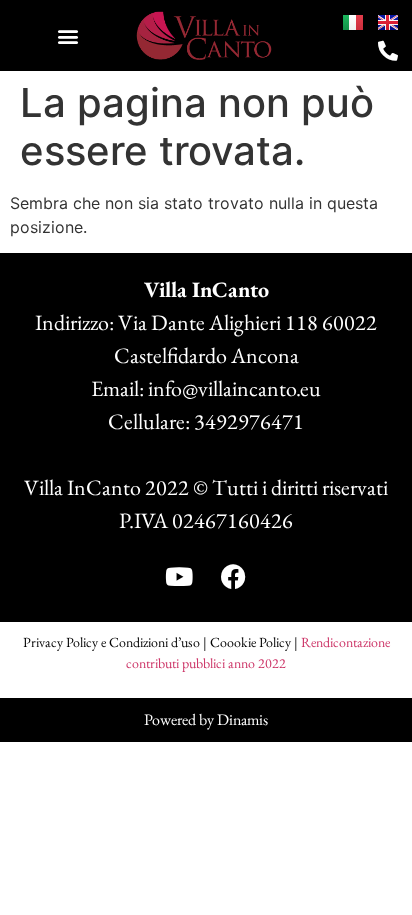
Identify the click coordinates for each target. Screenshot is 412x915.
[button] (67, 35)
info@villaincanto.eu (234, 388)
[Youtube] (179, 577)
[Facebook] (234, 577)
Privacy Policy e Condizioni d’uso (111, 642)
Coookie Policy (250, 642)
